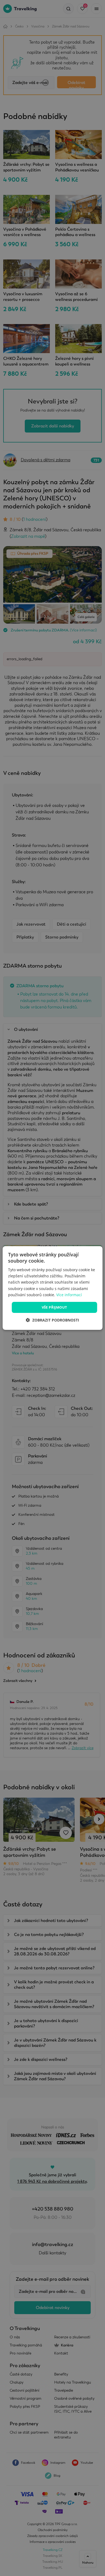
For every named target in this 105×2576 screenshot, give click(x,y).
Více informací (69, 1295)
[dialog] (53, 1288)
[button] (52, 1320)
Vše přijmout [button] (55, 1307)
